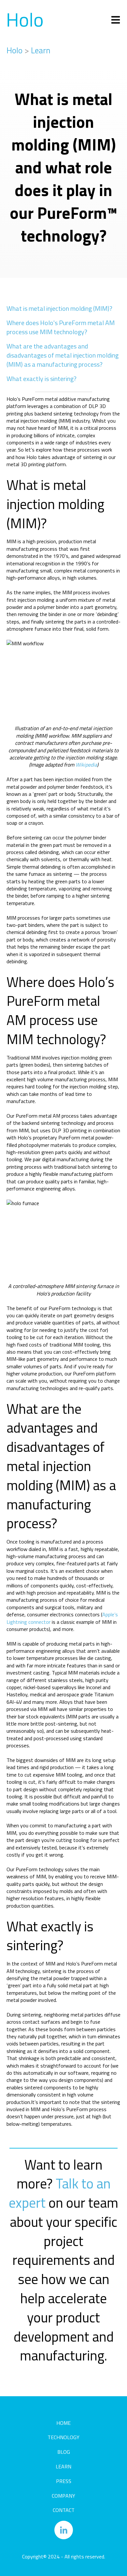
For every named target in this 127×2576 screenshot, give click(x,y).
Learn (41, 50)
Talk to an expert (60, 2193)
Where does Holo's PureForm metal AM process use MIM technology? (61, 327)
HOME (63, 2423)
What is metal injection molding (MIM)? (59, 308)
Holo (14, 50)
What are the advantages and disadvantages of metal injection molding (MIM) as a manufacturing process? (63, 355)
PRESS (64, 2481)
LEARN (63, 2466)
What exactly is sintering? (42, 379)
